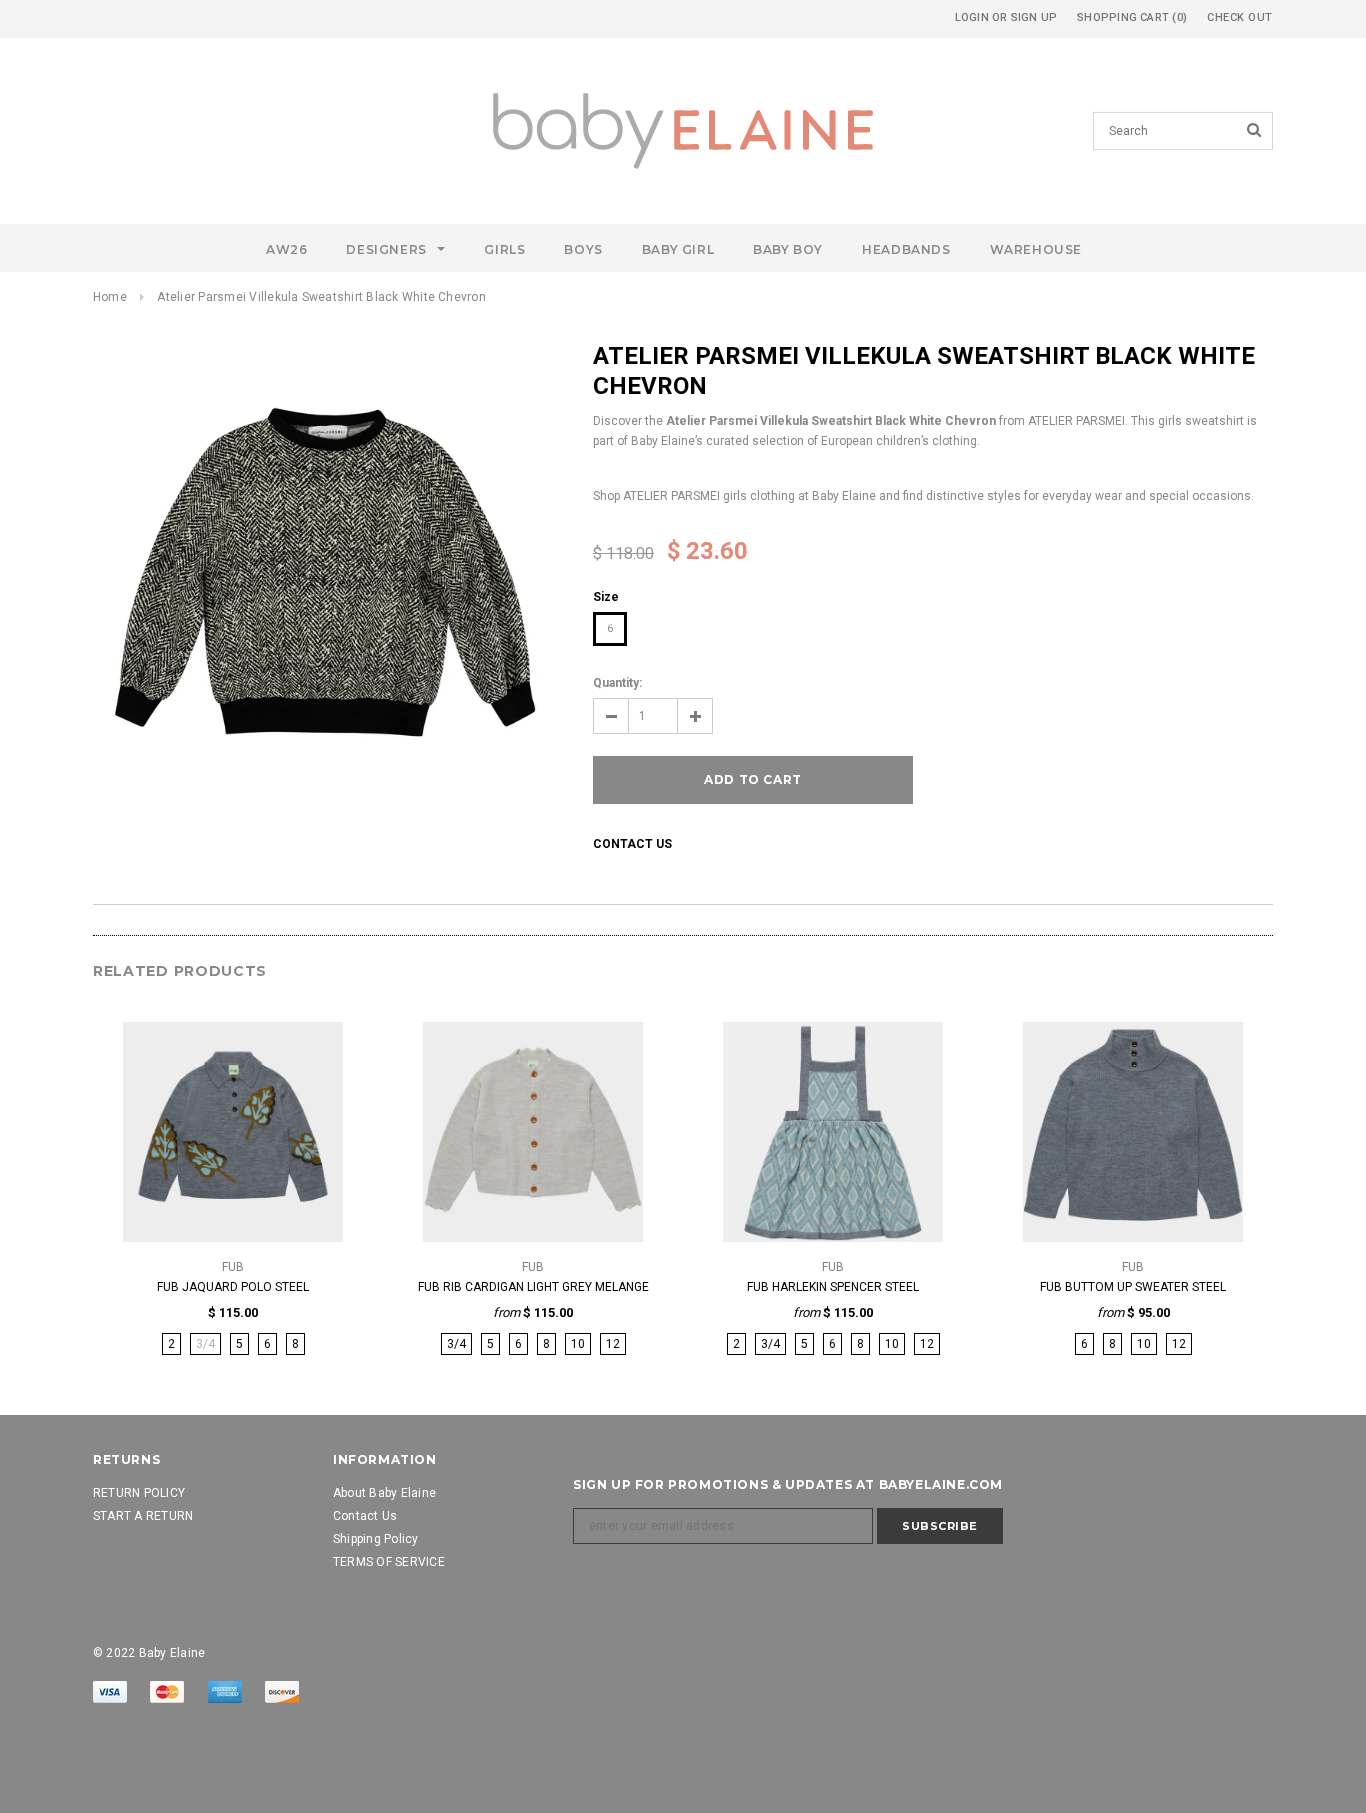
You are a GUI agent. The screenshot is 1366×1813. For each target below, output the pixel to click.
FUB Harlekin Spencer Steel (833, 1287)
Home (110, 297)
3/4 (456, 1344)
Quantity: (617, 683)
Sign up (1034, 17)
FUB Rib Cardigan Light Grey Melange (533, 1287)
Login (972, 17)
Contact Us (632, 844)
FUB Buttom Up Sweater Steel (1133, 1287)
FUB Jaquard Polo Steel (233, 1287)
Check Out (1240, 17)
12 (613, 1344)
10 (578, 1344)
